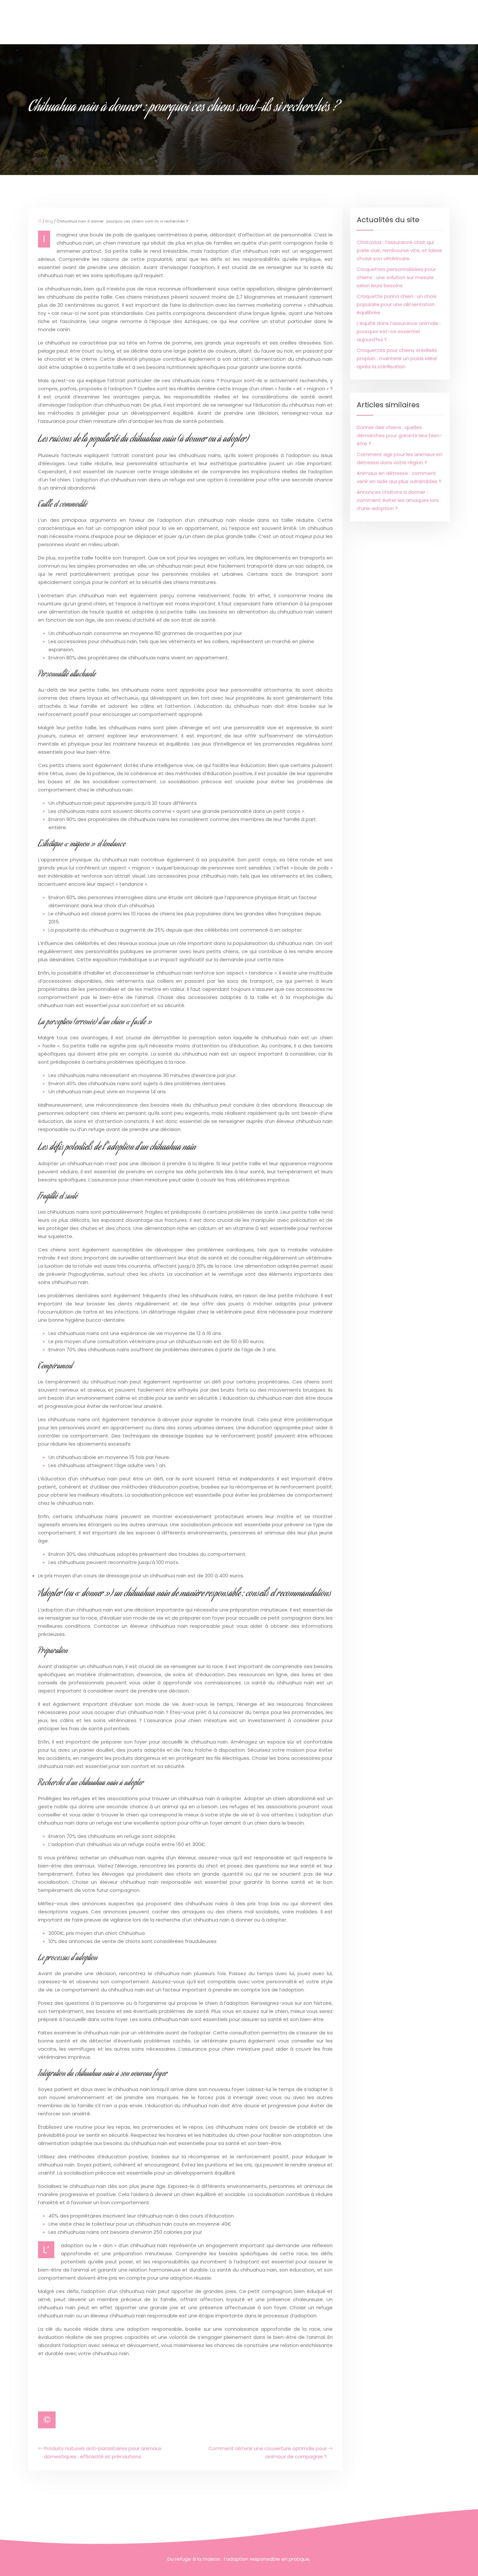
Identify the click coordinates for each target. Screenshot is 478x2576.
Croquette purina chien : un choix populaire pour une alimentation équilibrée (397, 304)
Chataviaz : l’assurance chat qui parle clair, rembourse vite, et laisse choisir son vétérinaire (399, 250)
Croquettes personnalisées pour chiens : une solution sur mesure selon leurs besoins (396, 277)
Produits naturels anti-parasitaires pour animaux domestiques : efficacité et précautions (103, 2452)
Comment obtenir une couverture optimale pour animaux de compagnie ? (268, 2452)
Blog (49, 221)
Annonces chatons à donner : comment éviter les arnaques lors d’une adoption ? (398, 500)
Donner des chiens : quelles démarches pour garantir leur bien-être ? (399, 435)
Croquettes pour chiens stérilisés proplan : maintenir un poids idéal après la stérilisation (397, 358)
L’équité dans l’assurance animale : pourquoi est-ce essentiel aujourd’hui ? (399, 331)
